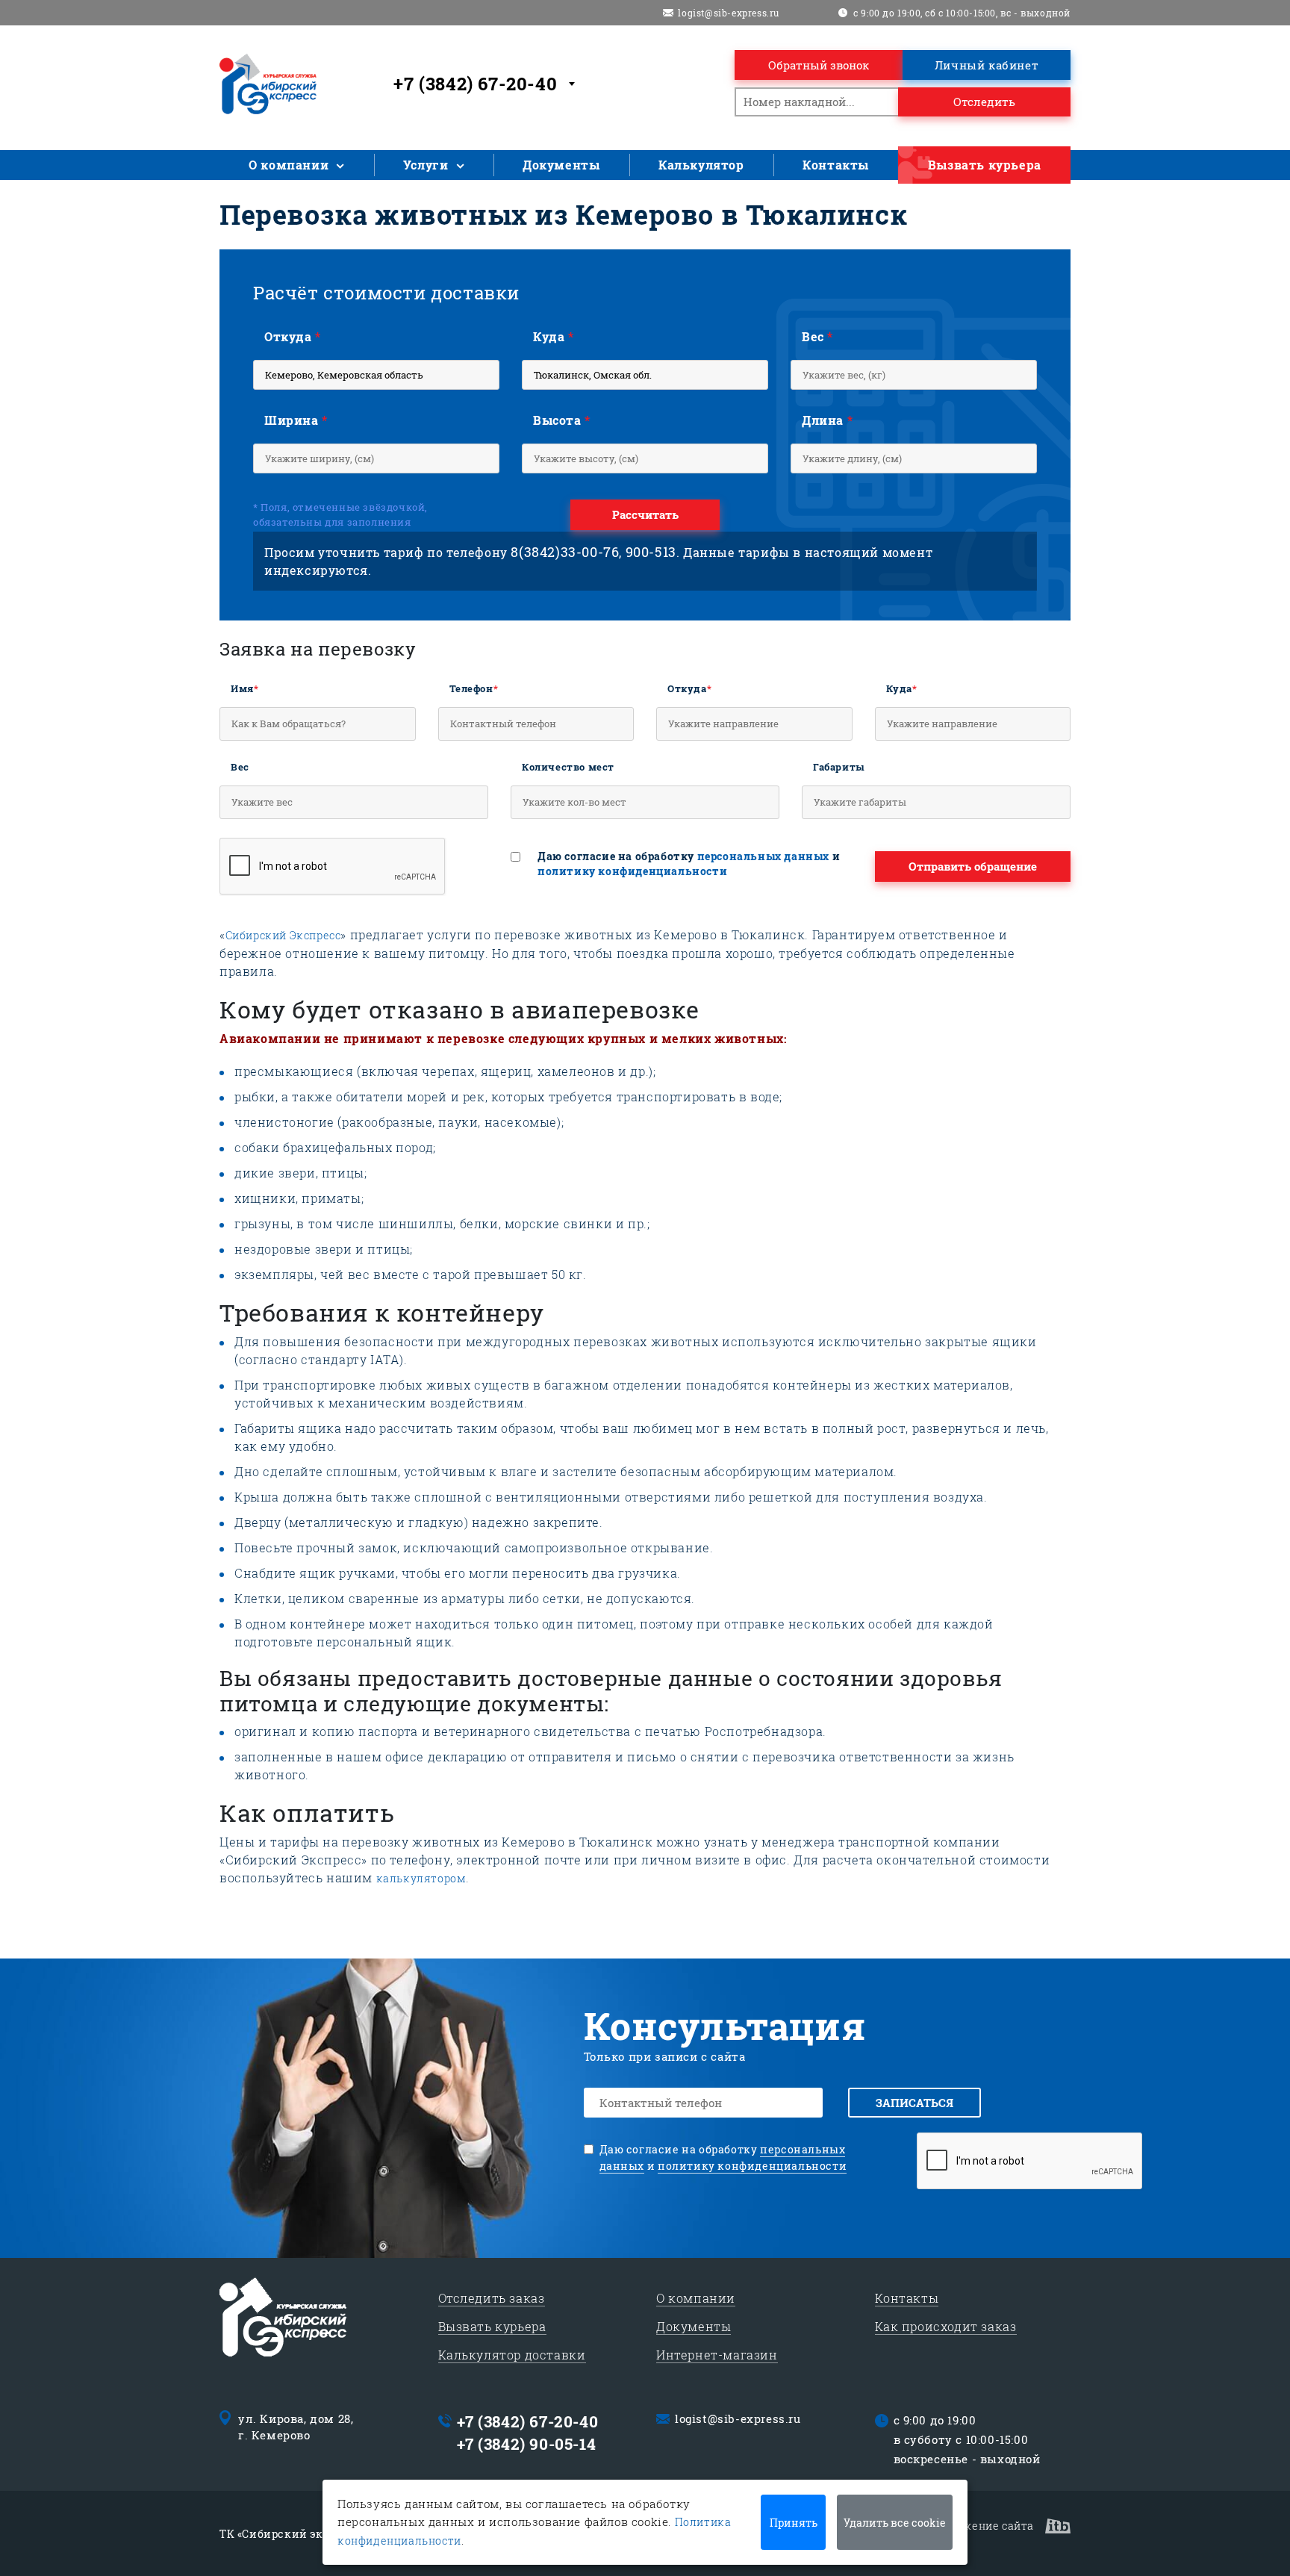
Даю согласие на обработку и (689, 864)
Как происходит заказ (946, 2326)
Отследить (984, 102)
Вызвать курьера (985, 165)
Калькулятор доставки (512, 2355)
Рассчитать (645, 514)
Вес (817, 336)
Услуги (426, 165)
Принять (794, 2523)
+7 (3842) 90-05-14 (527, 2444)
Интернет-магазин (717, 2355)
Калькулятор (701, 165)
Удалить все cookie (895, 2523)
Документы (561, 165)
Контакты (836, 165)
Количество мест (568, 767)
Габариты (839, 767)
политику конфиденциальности (632, 871)
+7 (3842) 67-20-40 (528, 2421)
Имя (244, 688)
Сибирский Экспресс (283, 935)
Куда (554, 336)
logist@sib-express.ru (729, 13)
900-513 (651, 552)
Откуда (293, 336)
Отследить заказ (492, 2298)
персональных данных (763, 856)
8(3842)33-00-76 (565, 552)
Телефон (474, 688)
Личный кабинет (987, 65)
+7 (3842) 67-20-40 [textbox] (475, 84)
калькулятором (421, 1878)
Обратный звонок (819, 65)
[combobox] (487, 84)
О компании (289, 165)
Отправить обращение (973, 866)
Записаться (914, 2103)
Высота (562, 420)
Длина (827, 420)
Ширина (296, 420)
